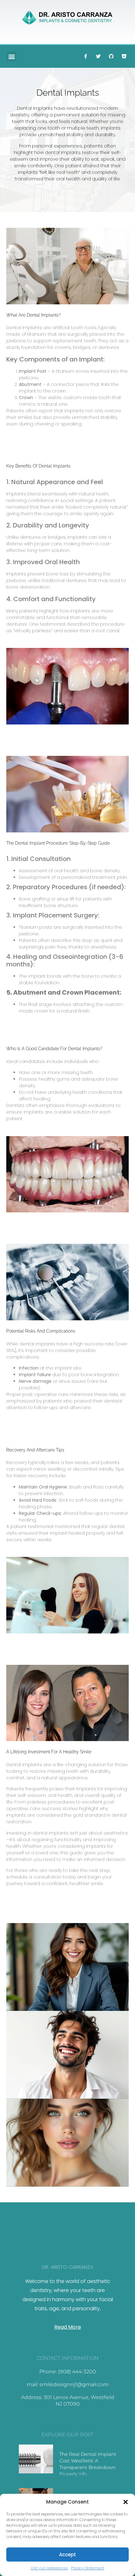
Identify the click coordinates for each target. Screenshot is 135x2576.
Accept (67, 2555)
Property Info (73, 2474)
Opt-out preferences (49, 2568)
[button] (126, 2502)
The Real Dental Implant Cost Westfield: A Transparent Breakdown (88, 2461)
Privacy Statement (88, 2568)
